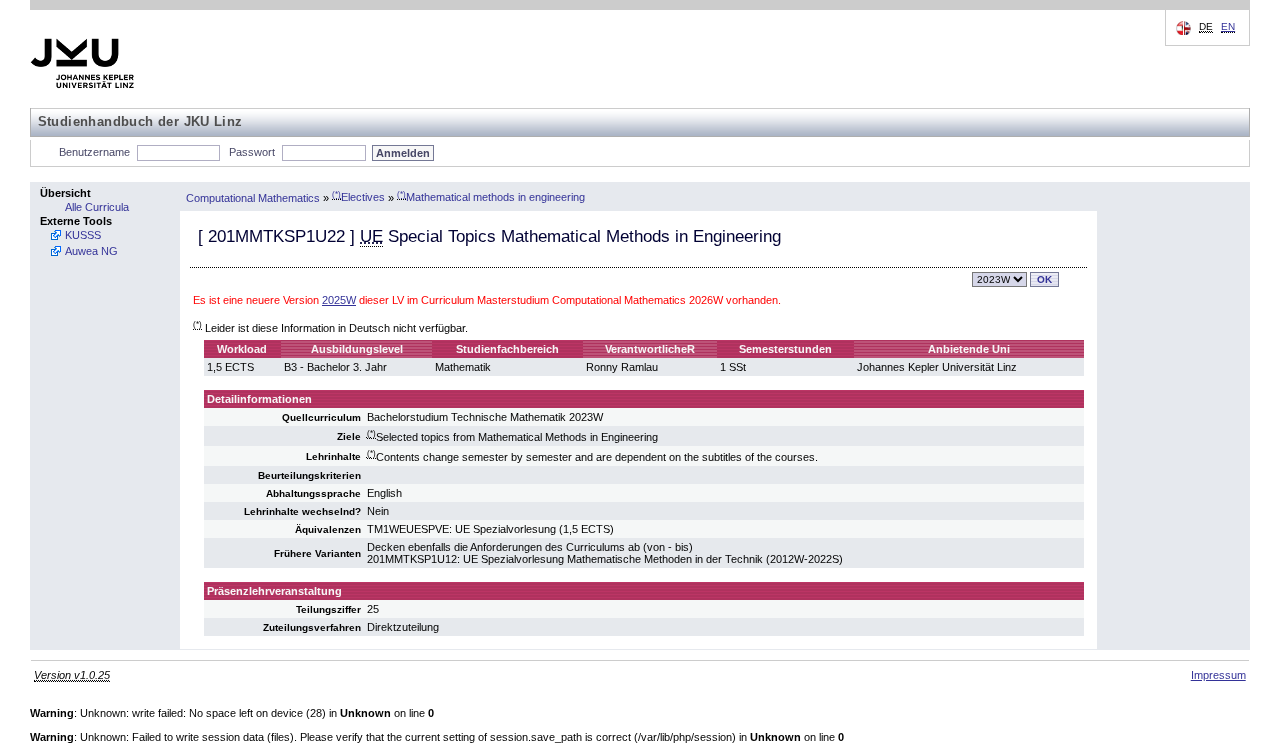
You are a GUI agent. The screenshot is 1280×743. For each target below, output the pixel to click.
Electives (358, 197)
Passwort (252, 152)
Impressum (1218, 675)
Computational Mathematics (253, 197)
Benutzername (94, 152)
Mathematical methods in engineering (491, 197)
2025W (339, 300)
